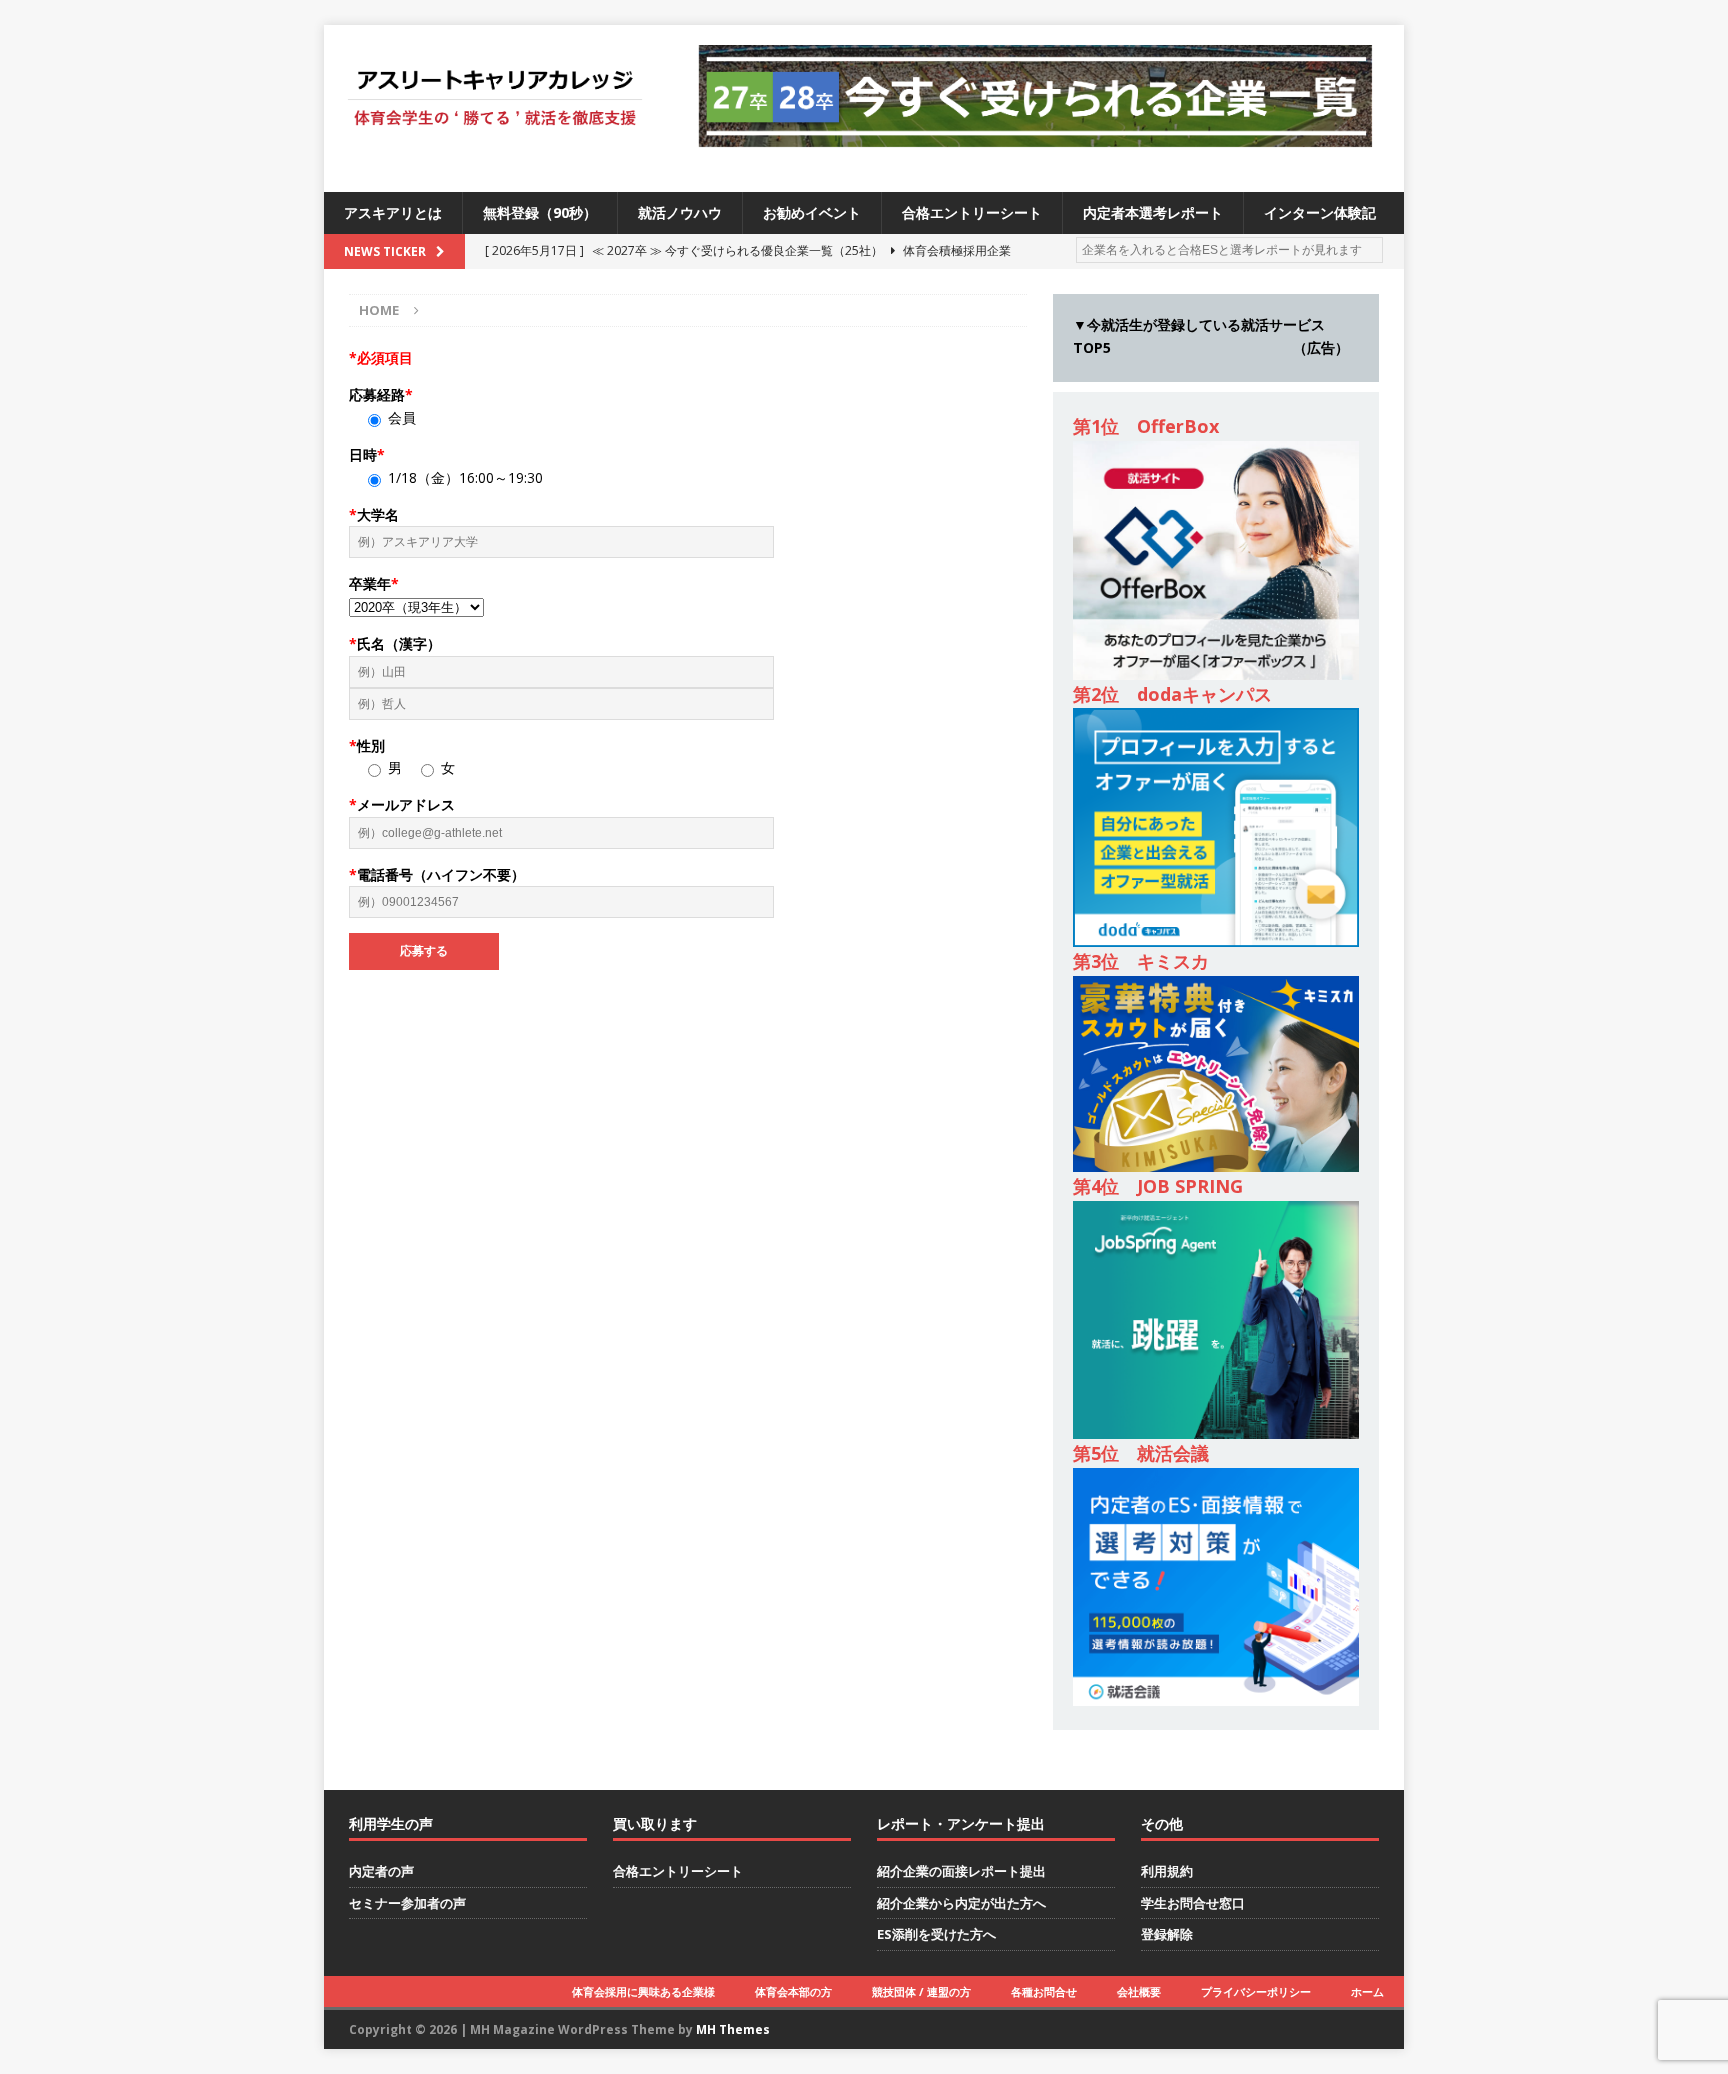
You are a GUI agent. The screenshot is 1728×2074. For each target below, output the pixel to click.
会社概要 (1139, 1991)
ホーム (1367, 1991)
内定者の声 (381, 1871)
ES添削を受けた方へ (936, 1934)
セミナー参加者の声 (407, 1903)
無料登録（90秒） (540, 212)
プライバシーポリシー (1256, 1991)
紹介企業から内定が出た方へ (961, 1903)
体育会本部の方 (793, 1991)
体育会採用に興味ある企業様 (643, 1991)
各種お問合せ (1044, 1991)
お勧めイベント (812, 212)
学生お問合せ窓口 (1193, 1903)
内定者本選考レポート (1153, 212)
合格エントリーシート (972, 212)
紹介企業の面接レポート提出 (961, 1871)
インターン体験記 (1320, 212)
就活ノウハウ (680, 212)
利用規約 (1167, 1871)
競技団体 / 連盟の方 (921, 1991)
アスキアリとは (393, 212)
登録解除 (1167, 1934)
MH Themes (733, 2029)
